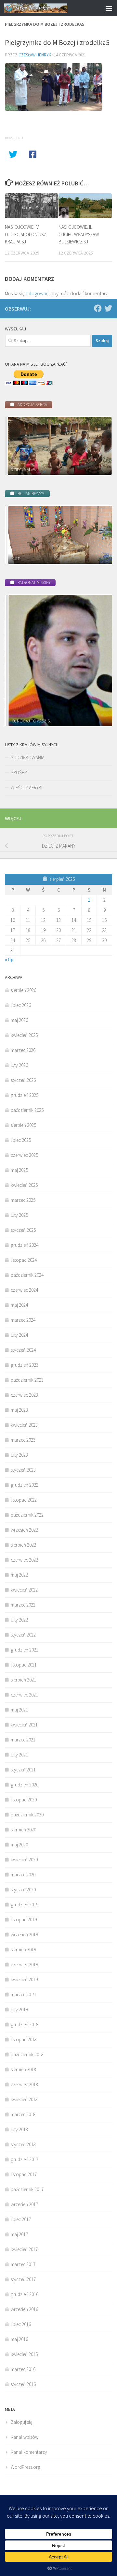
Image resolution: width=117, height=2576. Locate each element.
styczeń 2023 (23, 1470)
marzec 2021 (23, 1740)
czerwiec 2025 (24, 1155)
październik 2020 (27, 1815)
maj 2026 (19, 1020)
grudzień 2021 (25, 1650)
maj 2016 (19, 2339)
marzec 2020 (23, 1875)
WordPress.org (26, 2467)
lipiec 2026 (21, 1005)
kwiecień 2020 (24, 1860)
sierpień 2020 (23, 1830)
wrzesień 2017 (24, 2204)
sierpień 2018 (23, 2069)
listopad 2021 (24, 1665)
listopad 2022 (24, 1500)
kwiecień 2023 (24, 1425)
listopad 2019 (24, 1920)
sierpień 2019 (23, 1950)
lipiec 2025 (21, 1140)
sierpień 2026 (23, 990)
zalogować (37, 293)
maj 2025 (19, 1170)
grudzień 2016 (25, 2294)
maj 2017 (19, 2234)
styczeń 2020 (23, 1890)
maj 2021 (19, 1710)
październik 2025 (27, 1110)
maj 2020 (19, 1845)
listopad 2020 (24, 1800)
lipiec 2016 (21, 2324)
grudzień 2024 (25, 1245)
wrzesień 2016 (24, 2309)
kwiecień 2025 (24, 1185)
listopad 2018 (24, 2039)
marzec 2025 (23, 1200)
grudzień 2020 (25, 1785)
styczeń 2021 (23, 1770)
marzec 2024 (23, 1320)
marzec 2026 (23, 1050)
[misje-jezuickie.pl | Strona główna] (46, 8)
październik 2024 (27, 1275)
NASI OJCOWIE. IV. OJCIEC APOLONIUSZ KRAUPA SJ (26, 234)
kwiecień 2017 (24, 2249)
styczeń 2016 (23, 2384)
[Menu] (109, 8)
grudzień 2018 (25, 2024)
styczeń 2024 (23, 1350)
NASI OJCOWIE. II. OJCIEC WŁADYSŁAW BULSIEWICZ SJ (79, 234)
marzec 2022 (23, 1605)
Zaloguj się (21, 2422)
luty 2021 (19, 1755)
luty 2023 (19, 1455)
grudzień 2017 (25, 2159)
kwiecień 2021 (24, 1725)
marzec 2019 (23, 1994)
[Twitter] (108, 308)
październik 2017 (27, 2189)
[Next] (98, 446)
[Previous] (19, 446)
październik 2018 (27, 2054)
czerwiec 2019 (24, 1965)
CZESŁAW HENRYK (35, 55)
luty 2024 (19, 1335)
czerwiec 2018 (24, 2084)
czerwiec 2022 (24, 1560)
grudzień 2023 (25, 1365)
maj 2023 (19, 1410)
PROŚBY (19, 772)
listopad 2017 (24, 2174)
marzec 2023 (23, 1440)
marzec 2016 (23, 2369)
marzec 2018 (23, 2114)
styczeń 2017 (23, 2279)
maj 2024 (19, 1305)
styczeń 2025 (23, 1230)
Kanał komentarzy (29, 2452)
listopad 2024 (24, 1260)
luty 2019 (19, 2009)
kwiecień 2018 (24, 2099)
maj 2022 (19, 1575)
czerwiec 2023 (24, 1395)
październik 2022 (27, 1515)
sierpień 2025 (23, 1125)
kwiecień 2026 (24, 1035)
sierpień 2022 (23, 1545)
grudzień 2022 (25, 1485)
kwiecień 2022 (24, 1590)
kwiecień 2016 (24, 2354)
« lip (9, 960)
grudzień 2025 (25, 1095)
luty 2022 (19, 1620)
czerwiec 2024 (24, 1290)
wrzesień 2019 (24, 1935)
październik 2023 (27, 1380)
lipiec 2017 (21, 2219)
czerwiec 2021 (24, 1695)
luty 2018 (19, 2129)
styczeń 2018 (23, 2144)
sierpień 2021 (23, 1680)
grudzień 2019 (25, 1905)
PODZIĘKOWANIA (28, 757)
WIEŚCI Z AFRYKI (26, 787)
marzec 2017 (23, 2264)
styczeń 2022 (23, 1635)
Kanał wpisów (25, 2437)
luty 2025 (19, 1215)
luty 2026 (19, 1065)
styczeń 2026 (23, 1080)
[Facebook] (98, 308)
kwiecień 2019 (24, 1979)
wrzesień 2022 (24, 1530)
